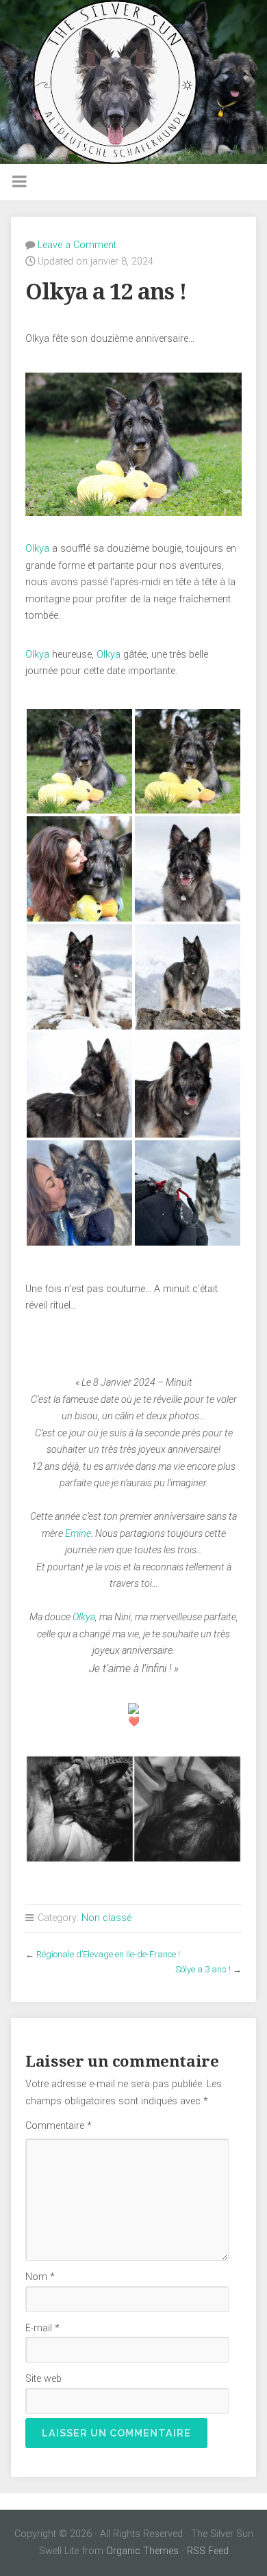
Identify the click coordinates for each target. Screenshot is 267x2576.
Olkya (37, 549)
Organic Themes (142, 2551)
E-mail (42, 2328)
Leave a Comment (77, 245)
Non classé (106, 1918)
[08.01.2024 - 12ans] (79, 762)
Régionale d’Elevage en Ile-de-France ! (108, 1954)
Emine (78, 1534)
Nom (40, 2277)
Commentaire (59, 2126)
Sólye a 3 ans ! (203, 1969)
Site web (43, 2379)
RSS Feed (208, 2551)
